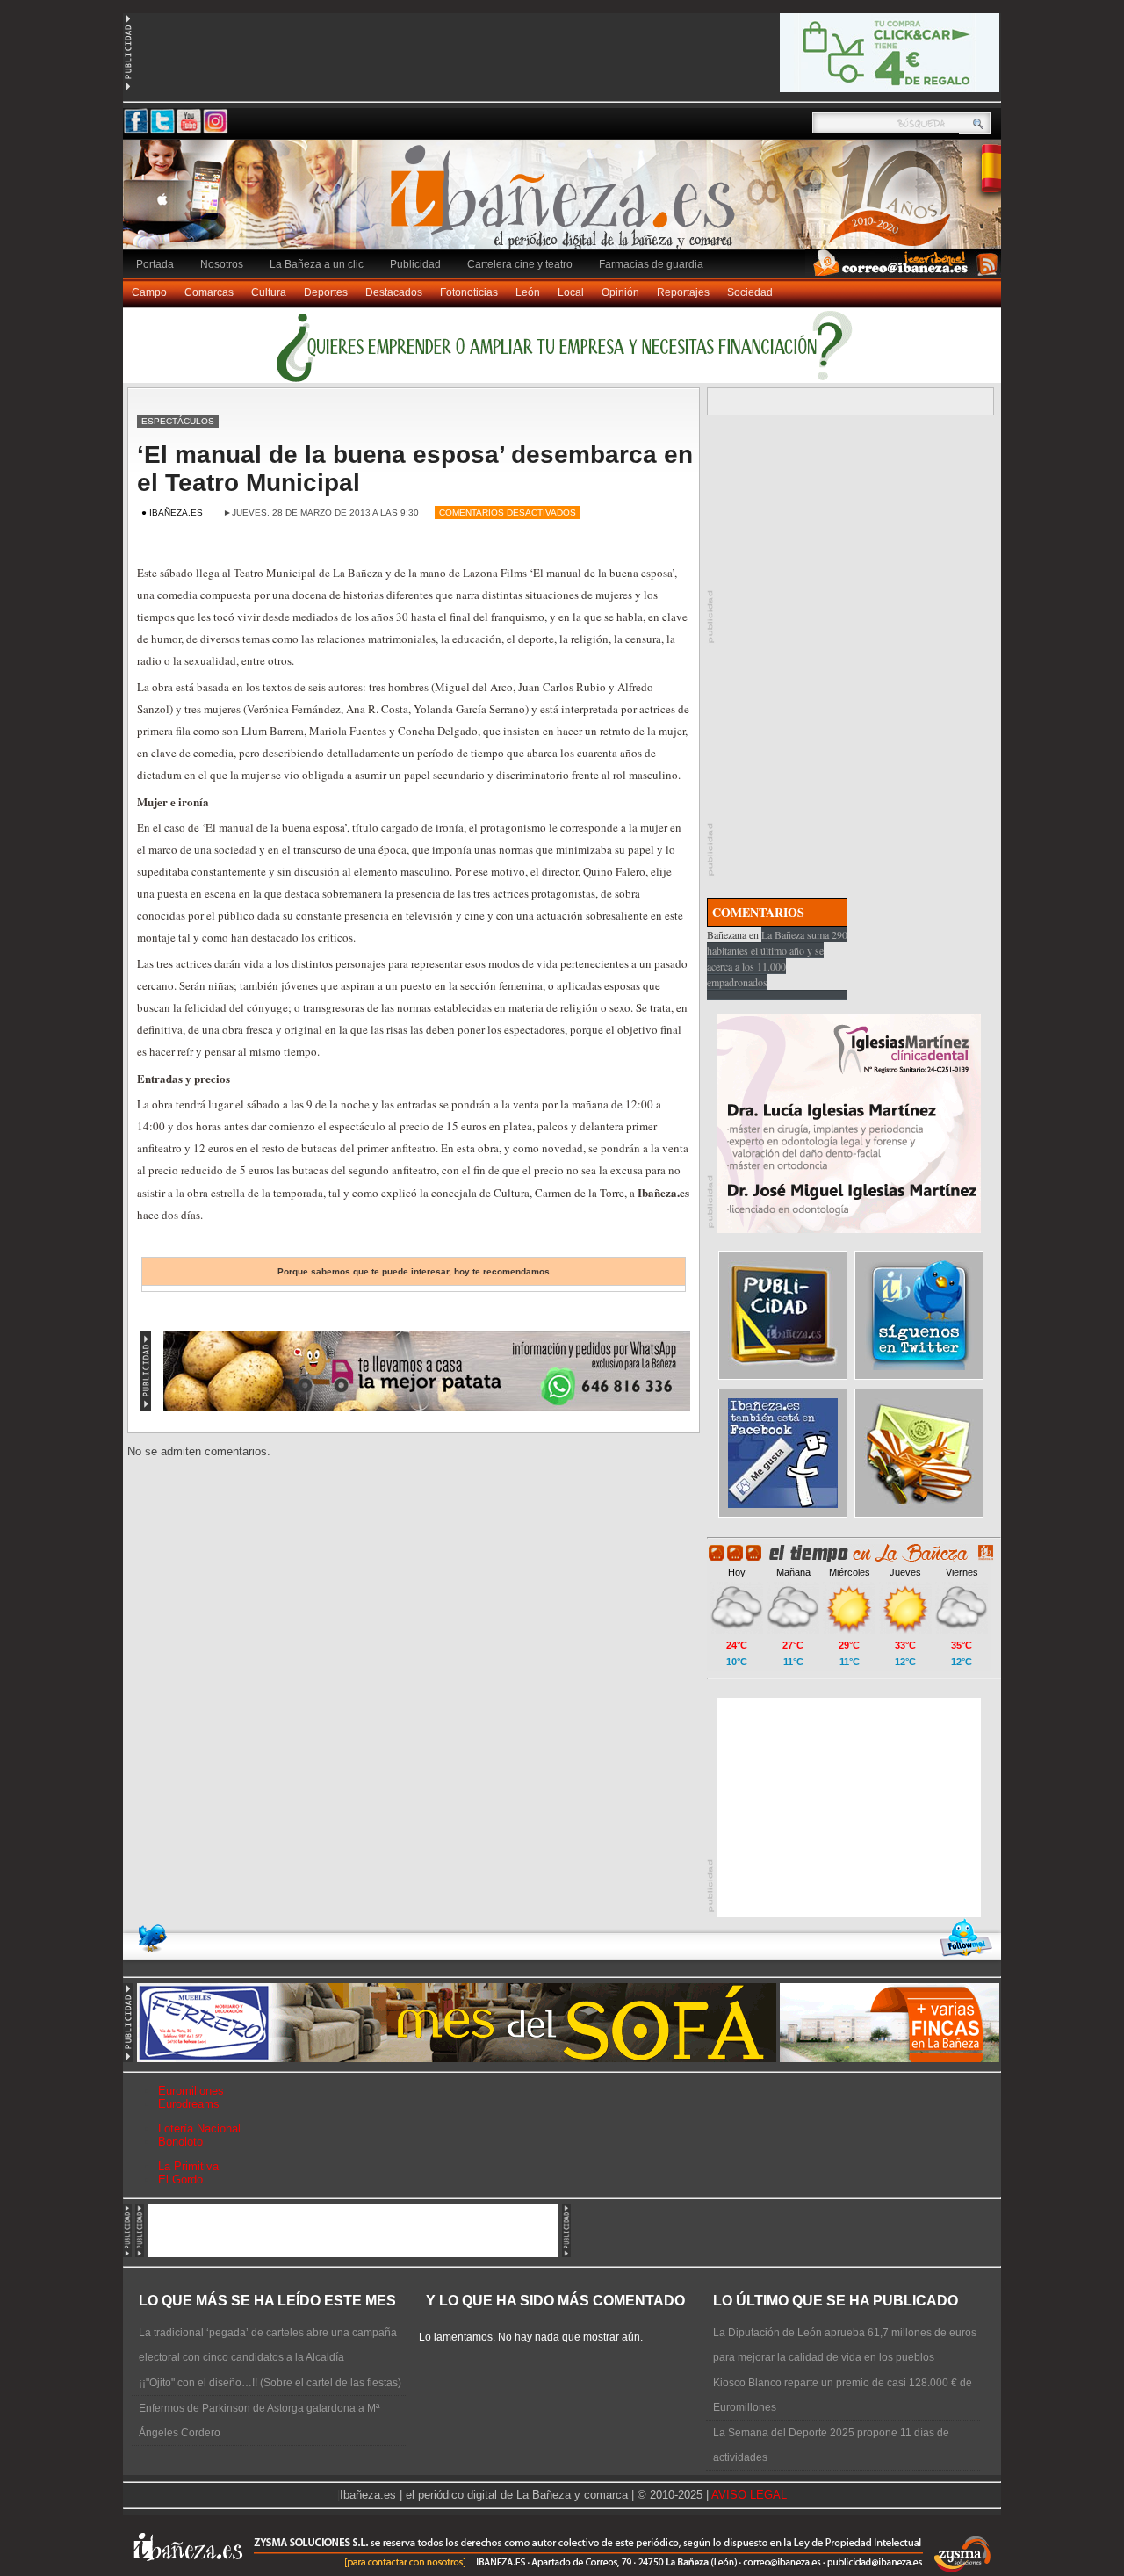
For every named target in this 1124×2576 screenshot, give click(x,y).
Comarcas (209, 292)
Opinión (620, 292)
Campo (149, 292)
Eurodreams (189, 2104)
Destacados (394, 292)
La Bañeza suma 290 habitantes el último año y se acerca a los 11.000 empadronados (777, 958)
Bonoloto (180, 2142)
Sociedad (750, 292)
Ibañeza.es (566, 204)
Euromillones (191, 2091)
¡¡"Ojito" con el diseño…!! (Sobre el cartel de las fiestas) (270, 2383)
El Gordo (180, 2179)
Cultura (269, 292)
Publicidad (415, 264)
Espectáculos (178, 421)
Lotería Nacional (199, 2129)
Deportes (326, 292)
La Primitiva (188, 2166)
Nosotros (222, 264)
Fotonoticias (469, 292)
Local (571, 292)
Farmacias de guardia (651, 264)
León (528, 292)
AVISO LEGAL (749, 2495)
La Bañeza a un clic (317, 264)
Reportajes (683, 292)
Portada (155, 264)
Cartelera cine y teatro (520, 264)
